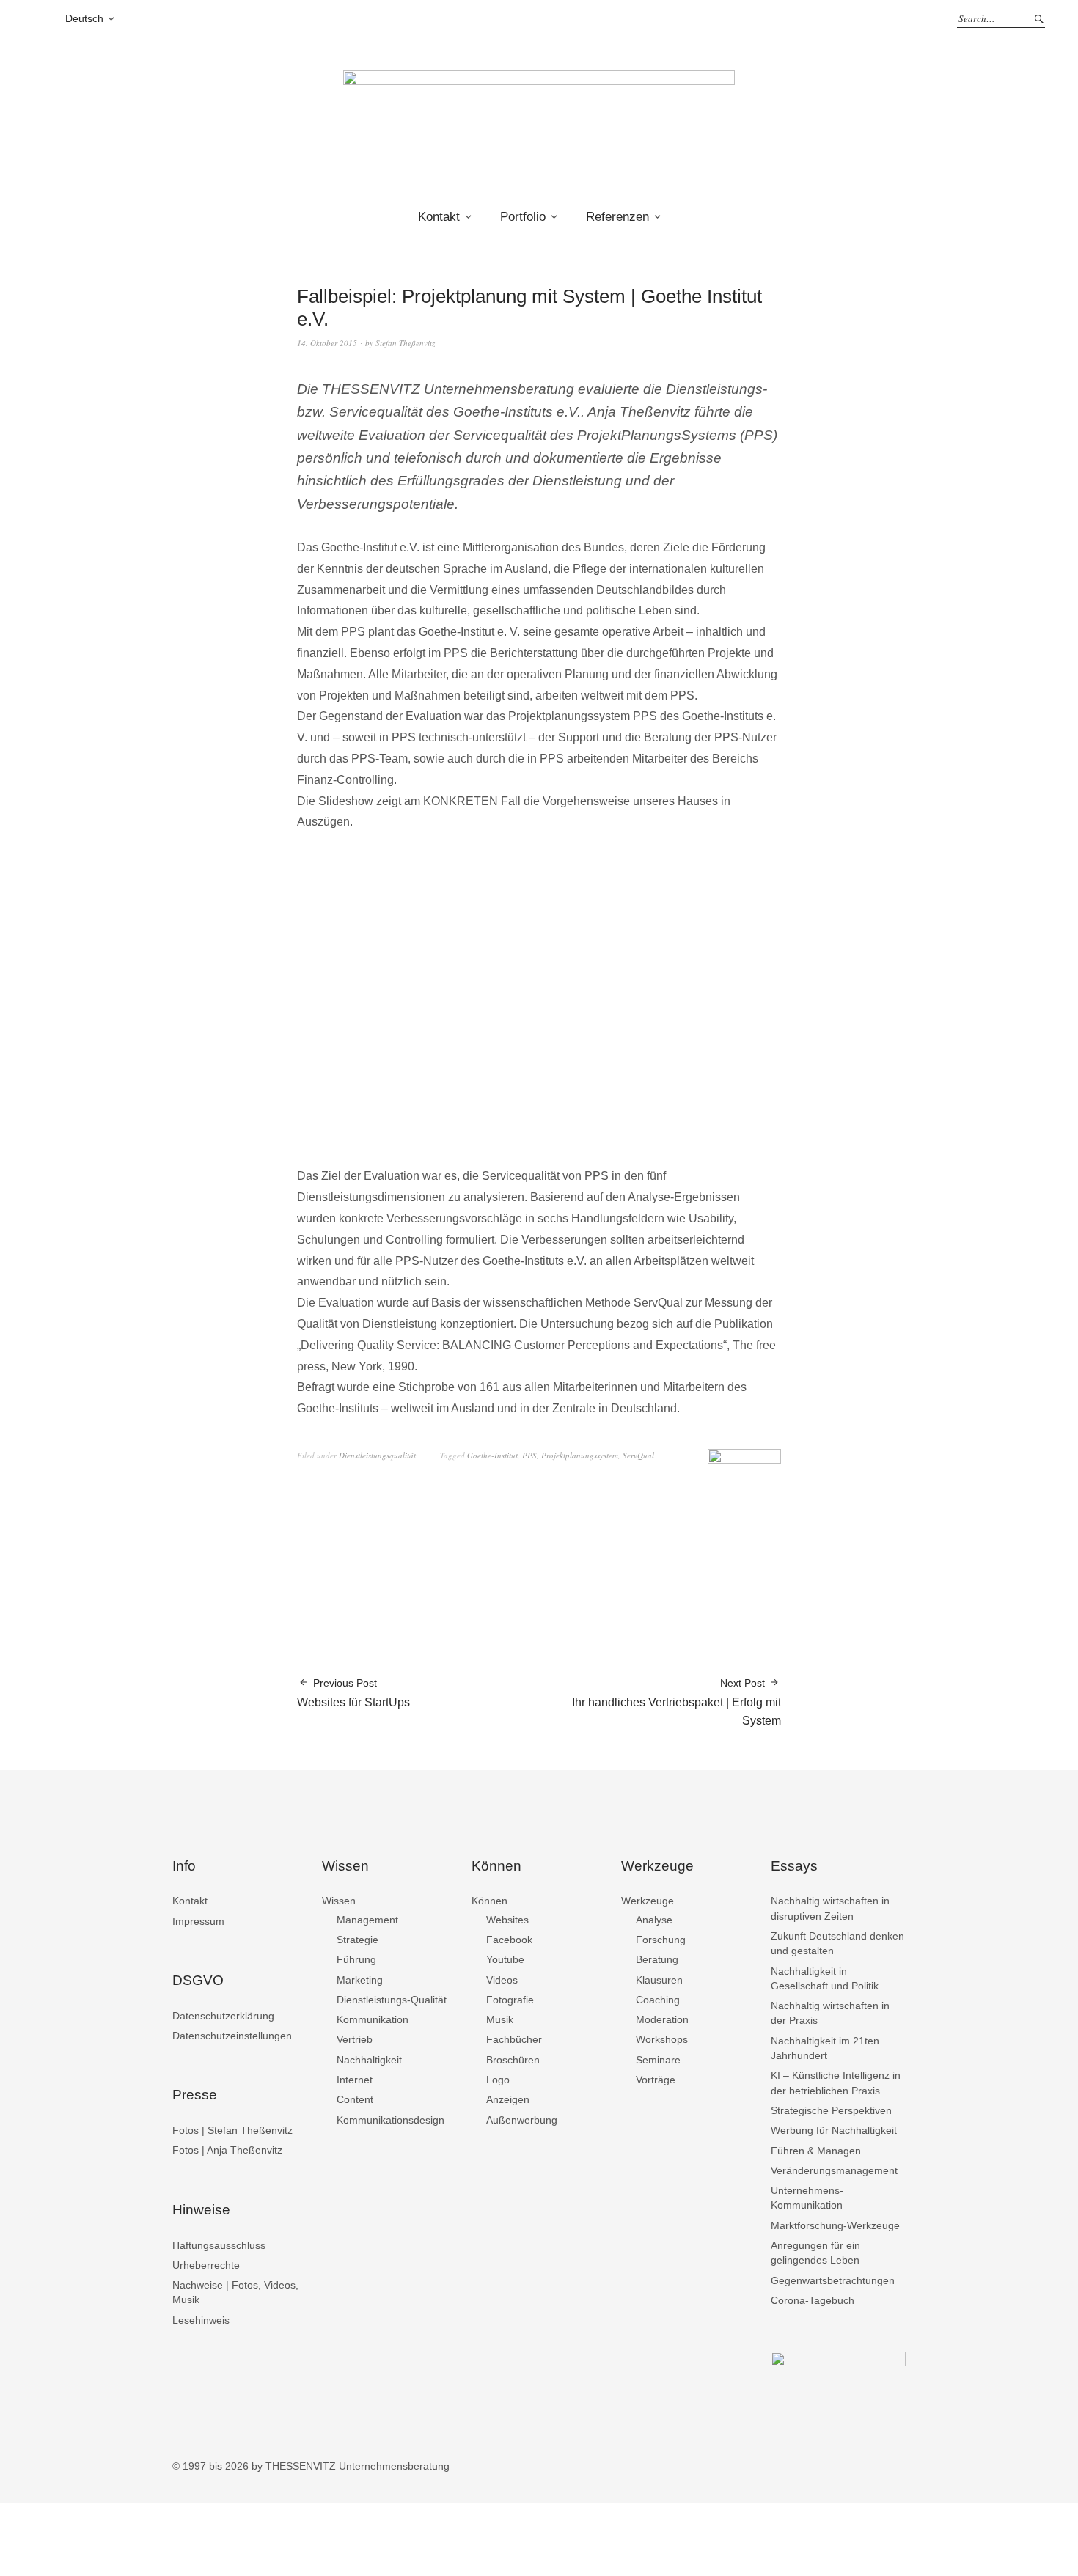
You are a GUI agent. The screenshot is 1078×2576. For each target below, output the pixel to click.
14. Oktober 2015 (327, 343)
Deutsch (84, 18)
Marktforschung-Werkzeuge (835, 2225)
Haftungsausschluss (219, 2245)
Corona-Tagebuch (813, 2300)
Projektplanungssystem (580, 1455)
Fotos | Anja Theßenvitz (227, 2150)
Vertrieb (355, 2039)
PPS (529, 1455)
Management (367, 1920)
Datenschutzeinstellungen (232, 2036)
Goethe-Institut (492, 1455)
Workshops (662, 2039)
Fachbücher (514, 2039)
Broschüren (513, 2060)
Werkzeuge (648, 1901)
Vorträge (656, 2080)
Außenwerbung (522, 2120)
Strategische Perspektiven (831, 2110)
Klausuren (659, 1980)
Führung (356, 1959)
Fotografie (510, 2000)
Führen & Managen (816, 2151)
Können (489, 1901)
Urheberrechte (206, 2265)
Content (355, 2099)
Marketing (360, 1980)
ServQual (638, 1455)
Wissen (339, 1901)
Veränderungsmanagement (834, 2170)
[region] (539, 1001)
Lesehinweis (201, 2320)
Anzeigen (508, 2099)
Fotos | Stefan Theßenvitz (232, 2130)
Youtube (505, 1959)
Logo (498, 2080)
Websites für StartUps (353, 1693)
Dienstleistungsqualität (377, 1455)
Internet (355, 2080)
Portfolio (523, 217)
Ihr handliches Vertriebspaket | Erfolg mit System (676, 1702)
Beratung (657, 1959)
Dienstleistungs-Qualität (392, 2000)
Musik (500, 2019)
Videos (502, 1980)
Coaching (658, 2000)
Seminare (658, 2060)
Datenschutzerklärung (223, 2016)
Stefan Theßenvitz (405, 343)
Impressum (198, 1921)
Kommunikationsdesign (390, 2120)
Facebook (509, 1940)
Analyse (654, 1920)
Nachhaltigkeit (369, 2060)
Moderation (662, 2019)
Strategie (357, 1940)
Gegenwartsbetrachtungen (833, 2280)
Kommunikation (373, 2019)
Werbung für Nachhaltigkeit (834, 2130)
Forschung (661, 1940)
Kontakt (439, 217)
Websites (507, 1920)
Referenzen (617, 217)
